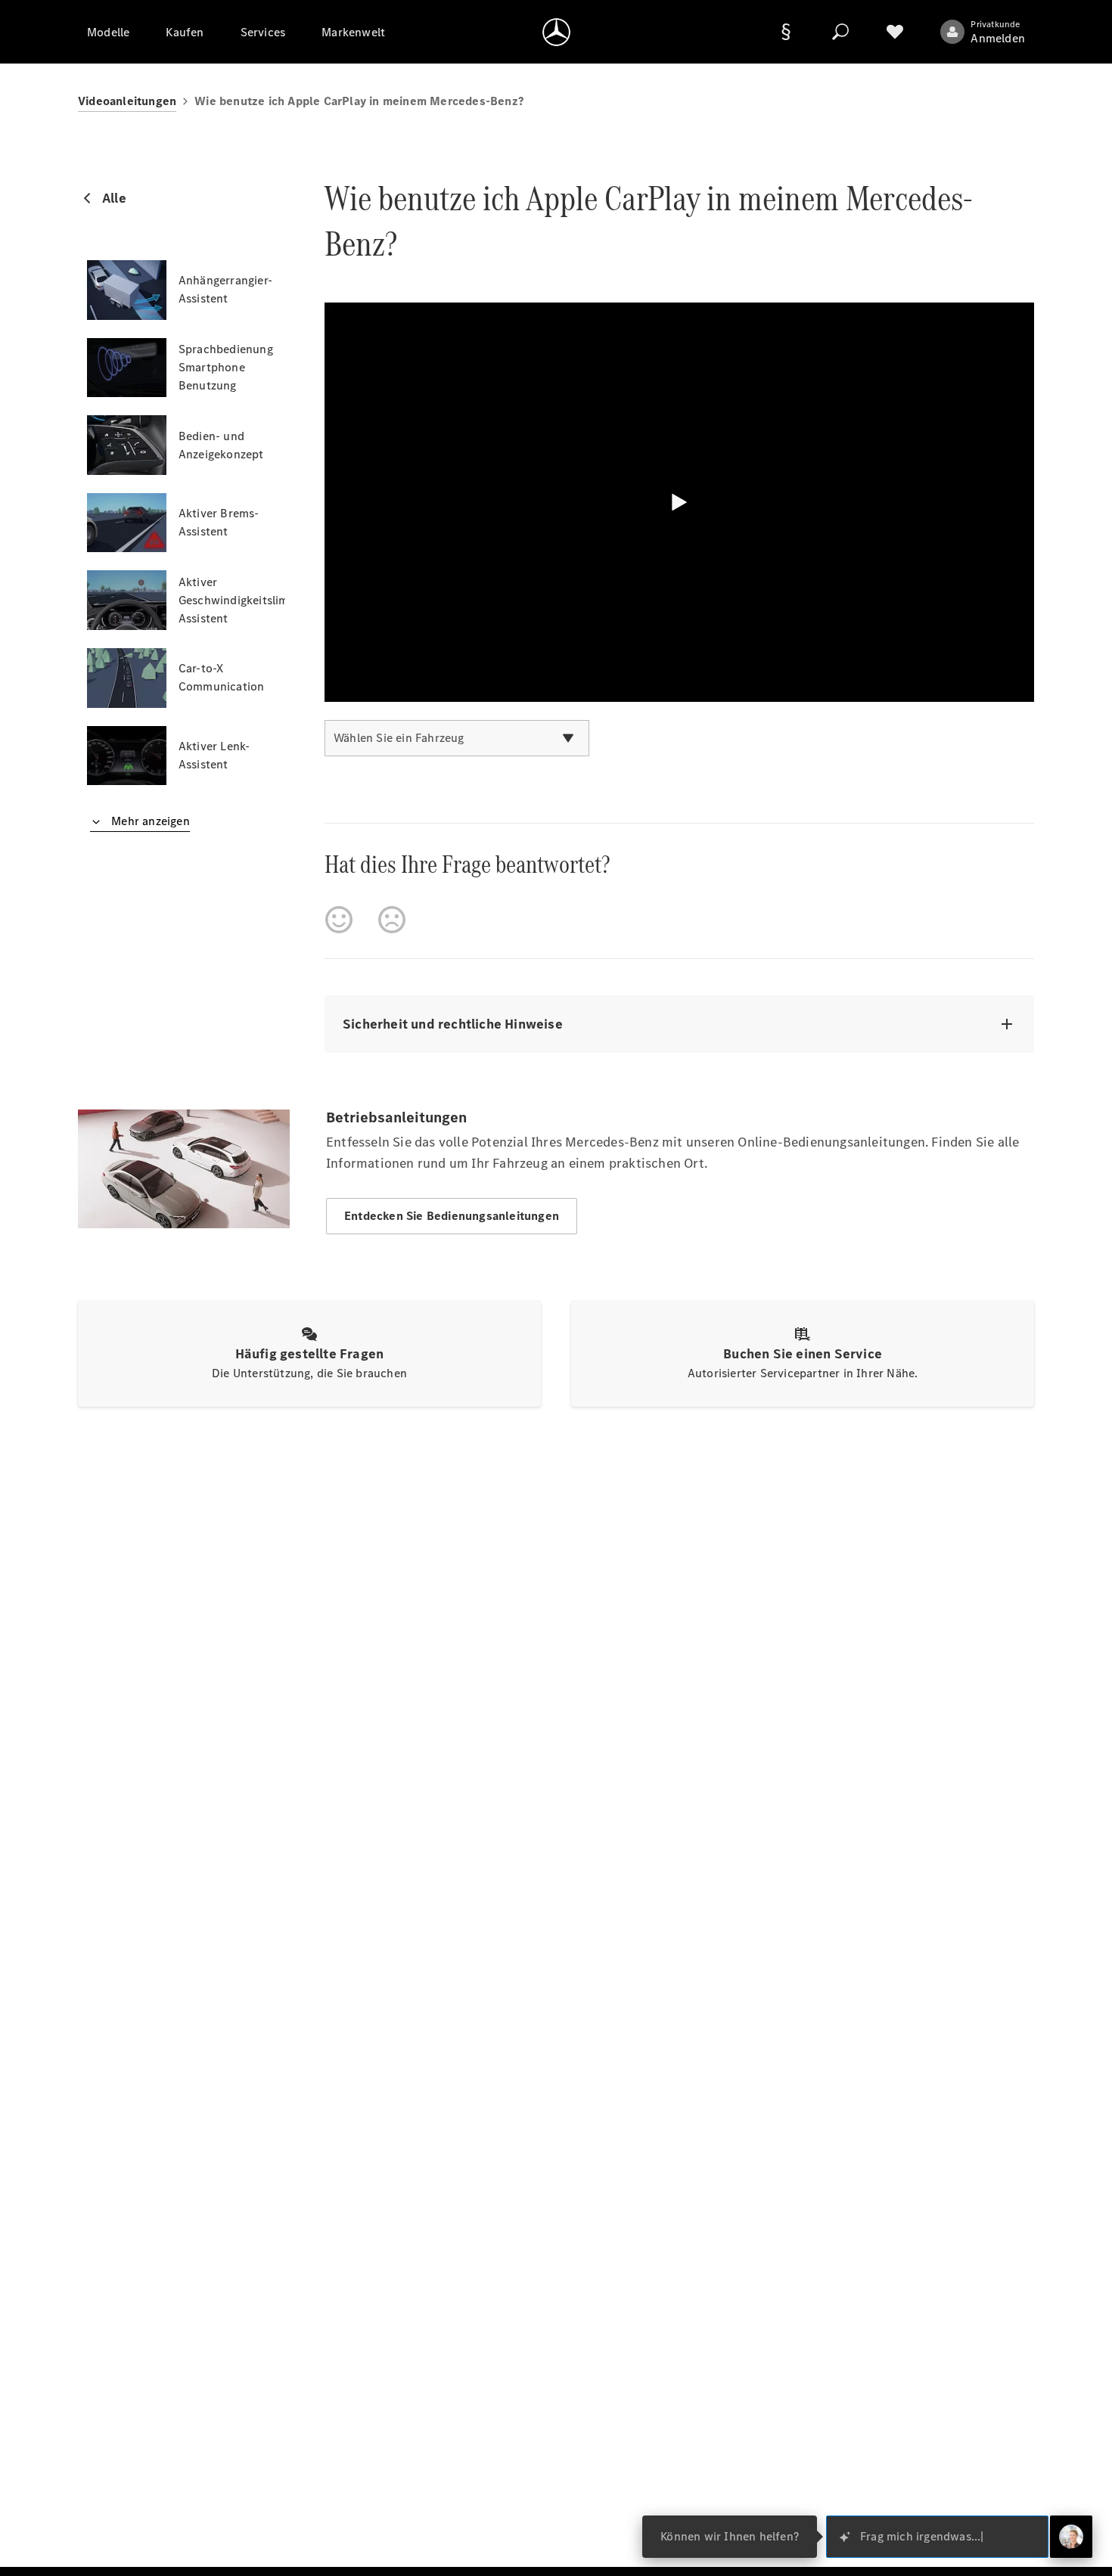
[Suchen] (840, 32)
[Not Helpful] (392, 920)
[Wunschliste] (895, 32)
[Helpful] (339, 920)
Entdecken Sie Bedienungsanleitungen (452, 1216)
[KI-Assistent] (1071, 2537)
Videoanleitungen (127, 101)
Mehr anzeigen (149, 821)
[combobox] (457, 738)
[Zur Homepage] (556, 32)
